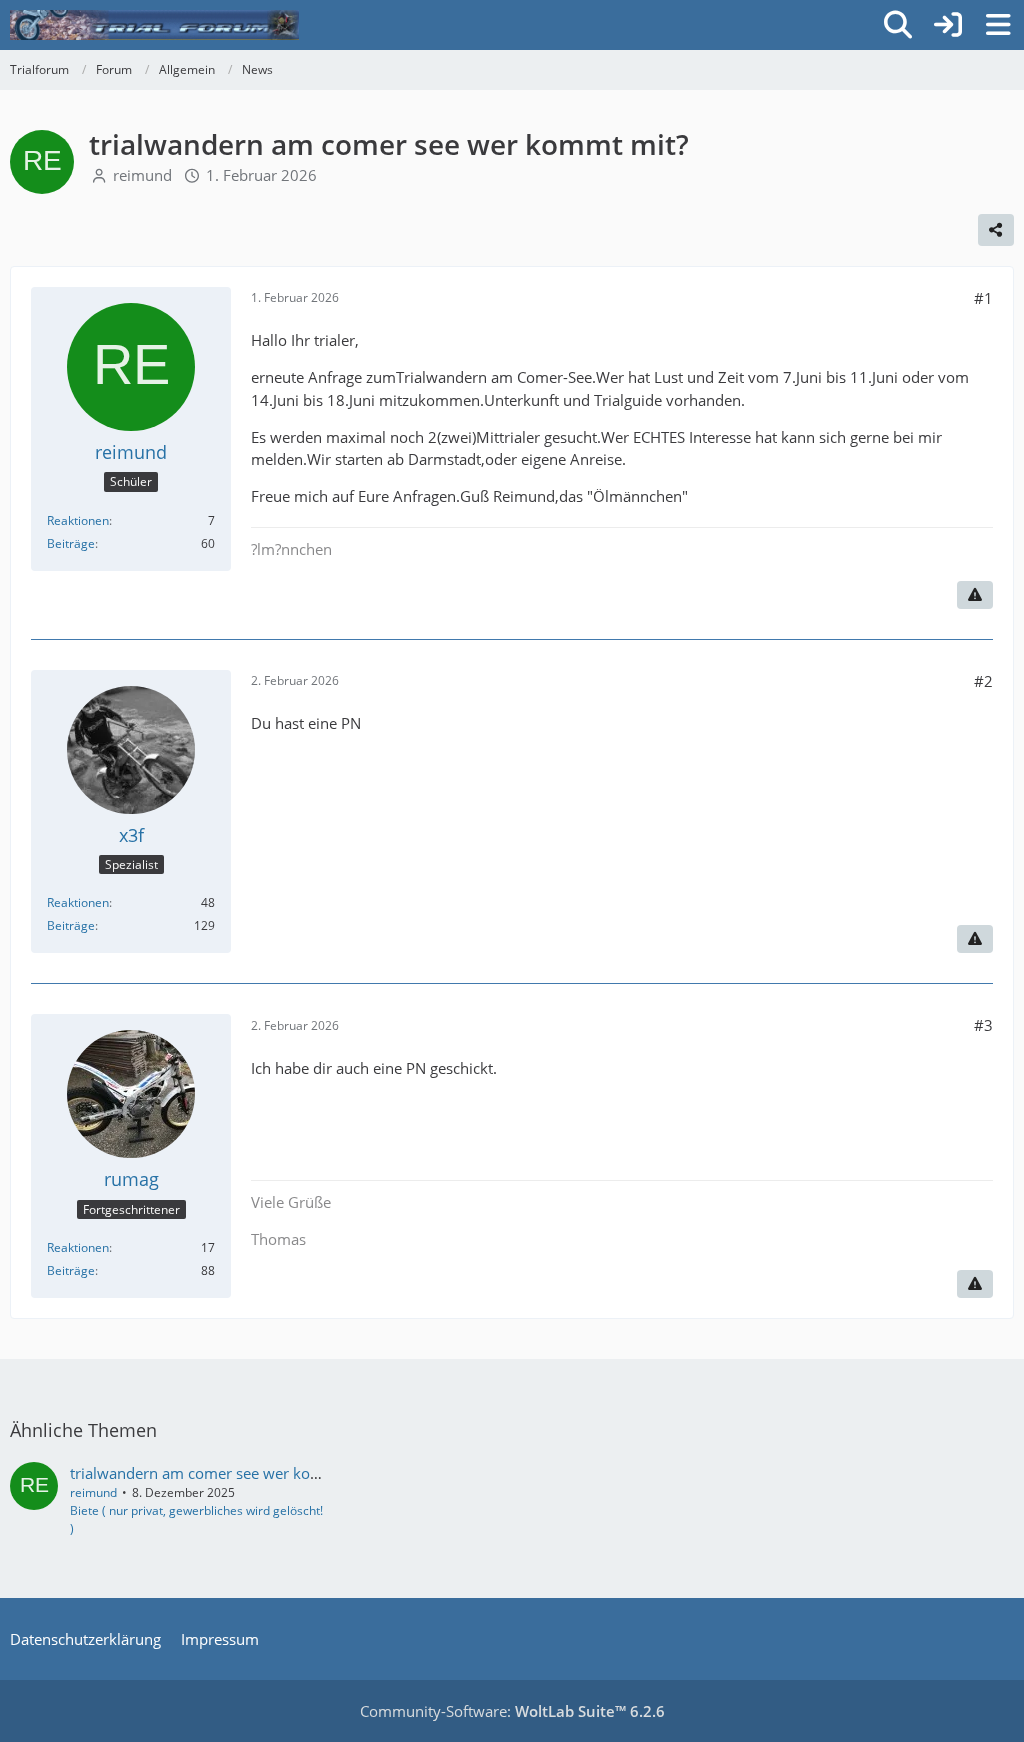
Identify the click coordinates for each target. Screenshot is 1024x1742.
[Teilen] (996, 230)
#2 (983, 681)
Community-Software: (512, 1711)
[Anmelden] (948, 25)
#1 (983, 298)
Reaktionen (78, 520)
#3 (983, 1025)
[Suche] (898, 25)
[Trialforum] (154, 25)
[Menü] (998, 25)
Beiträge (71, 543)
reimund (142, 175)
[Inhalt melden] (975, 595)
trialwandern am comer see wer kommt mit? (223, 1473)
